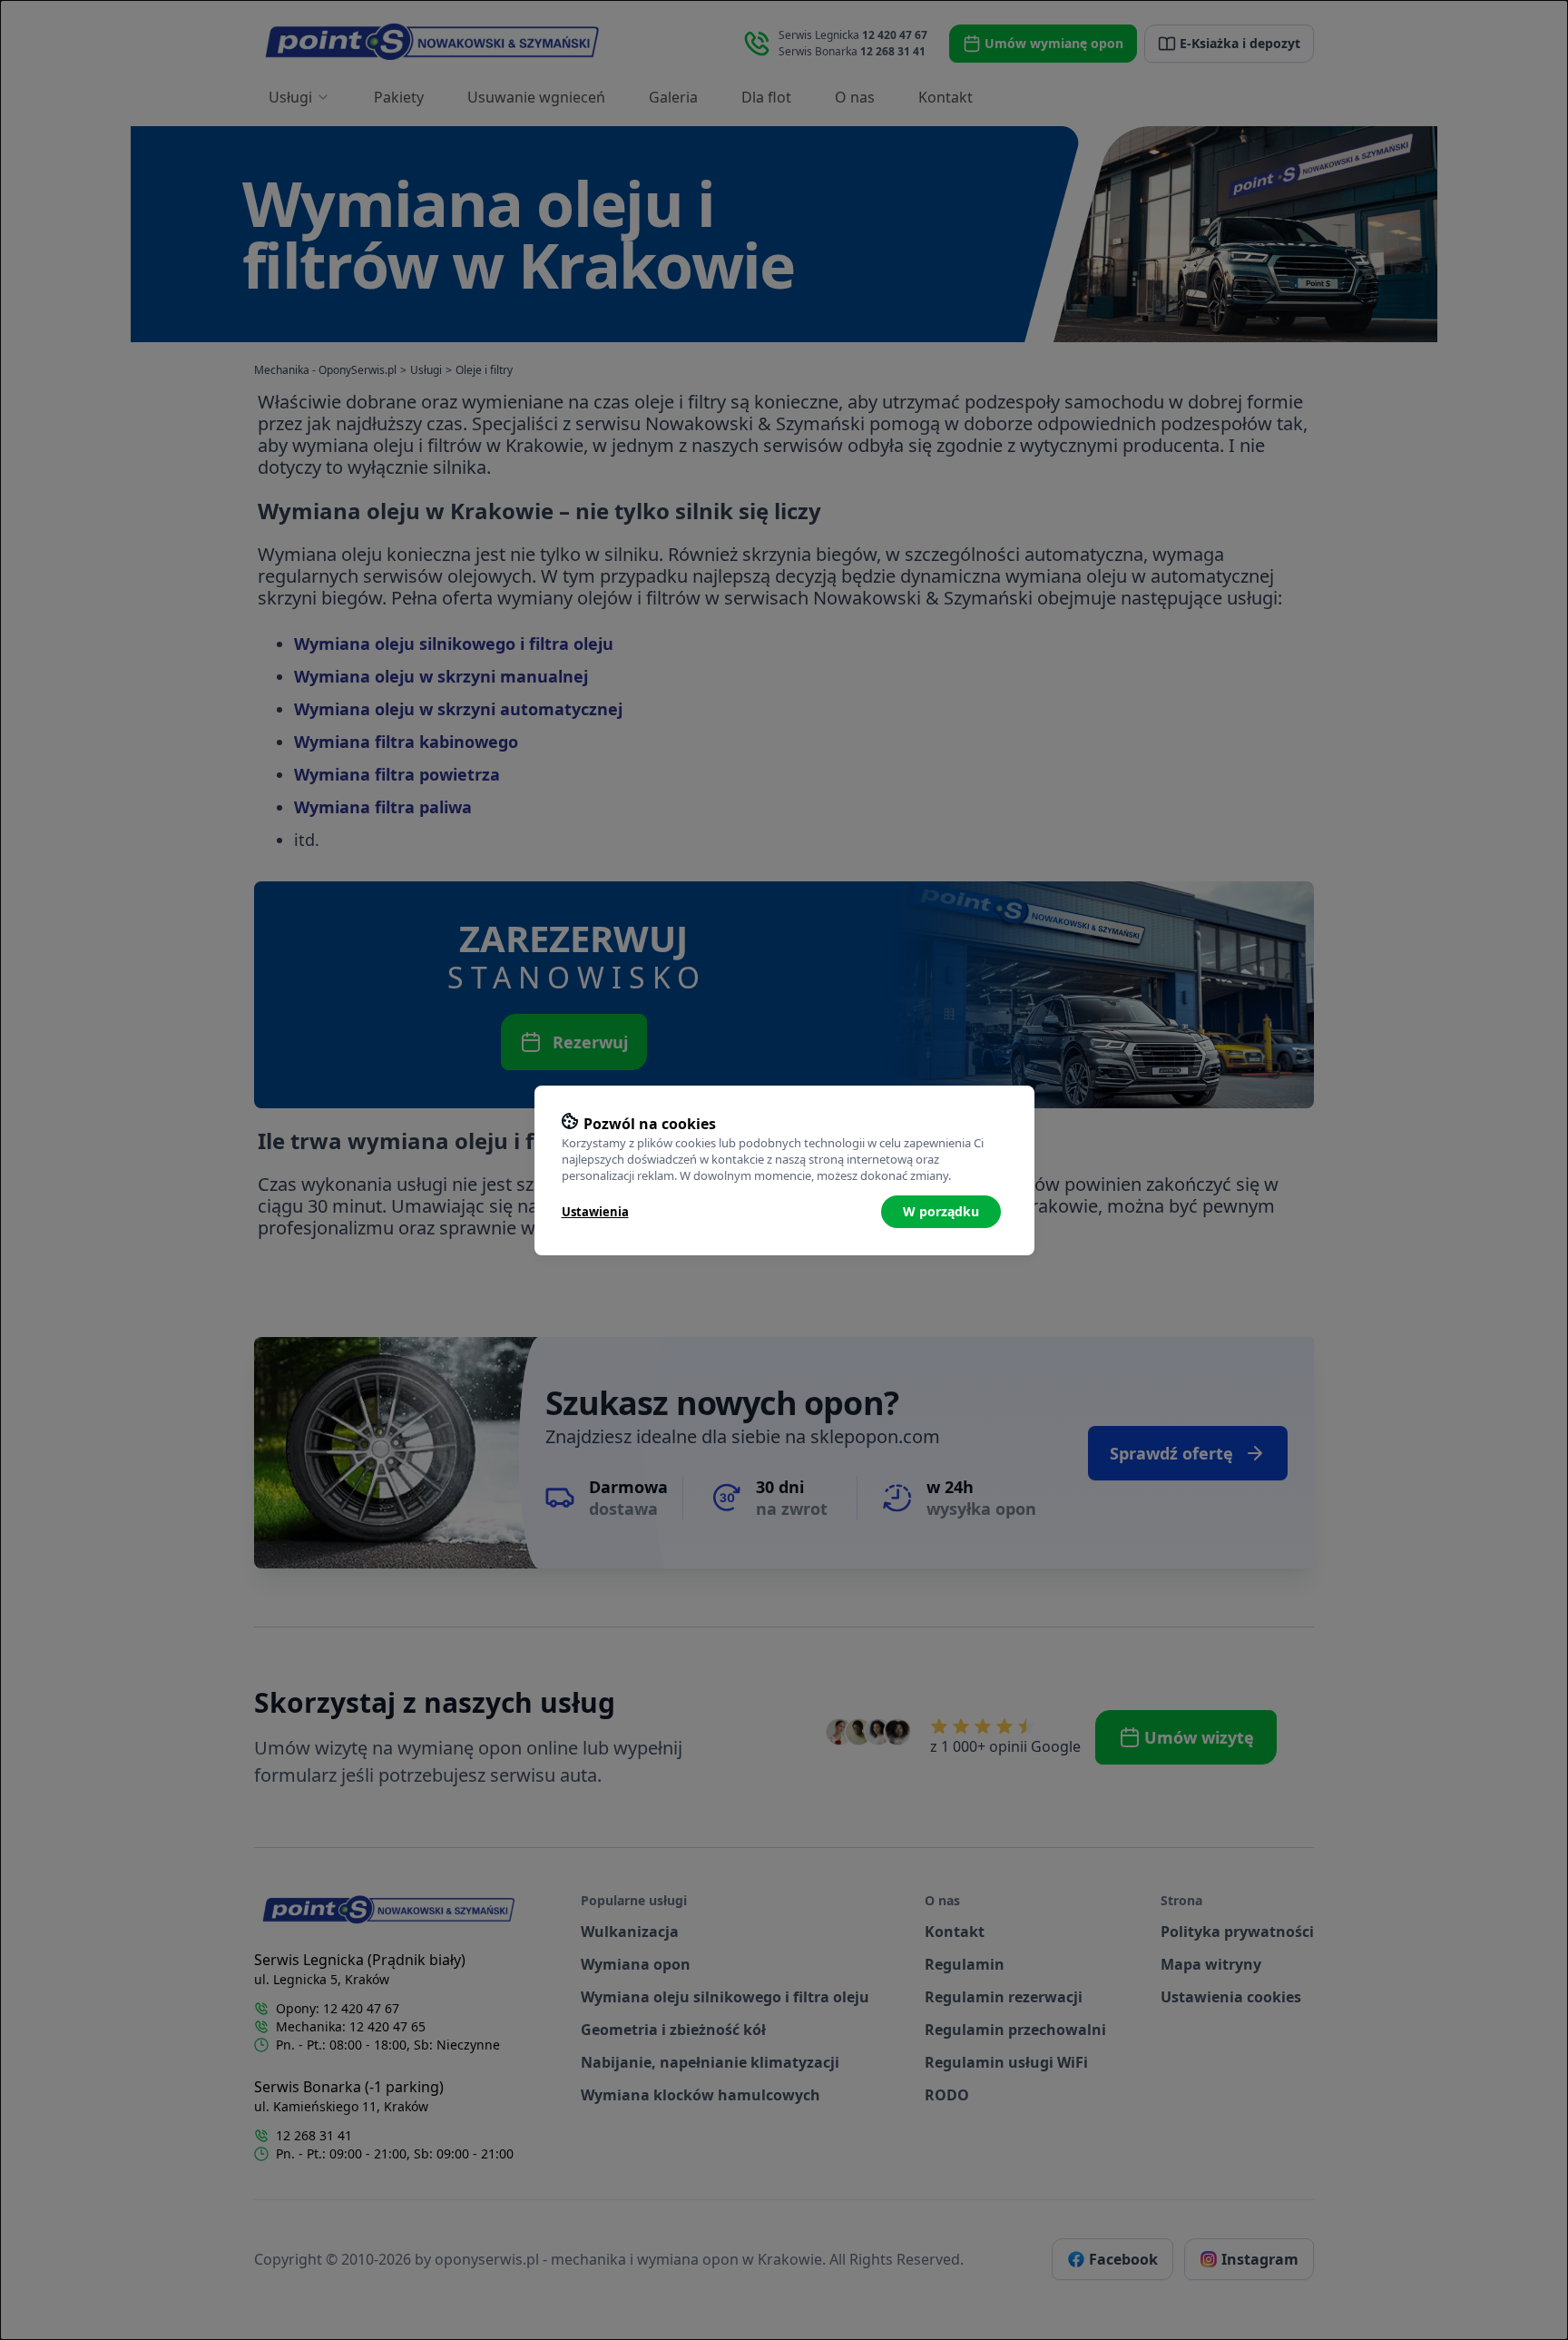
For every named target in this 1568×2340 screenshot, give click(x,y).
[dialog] (784, 1170)
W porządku (941, 1211)
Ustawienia (595, 1212)
